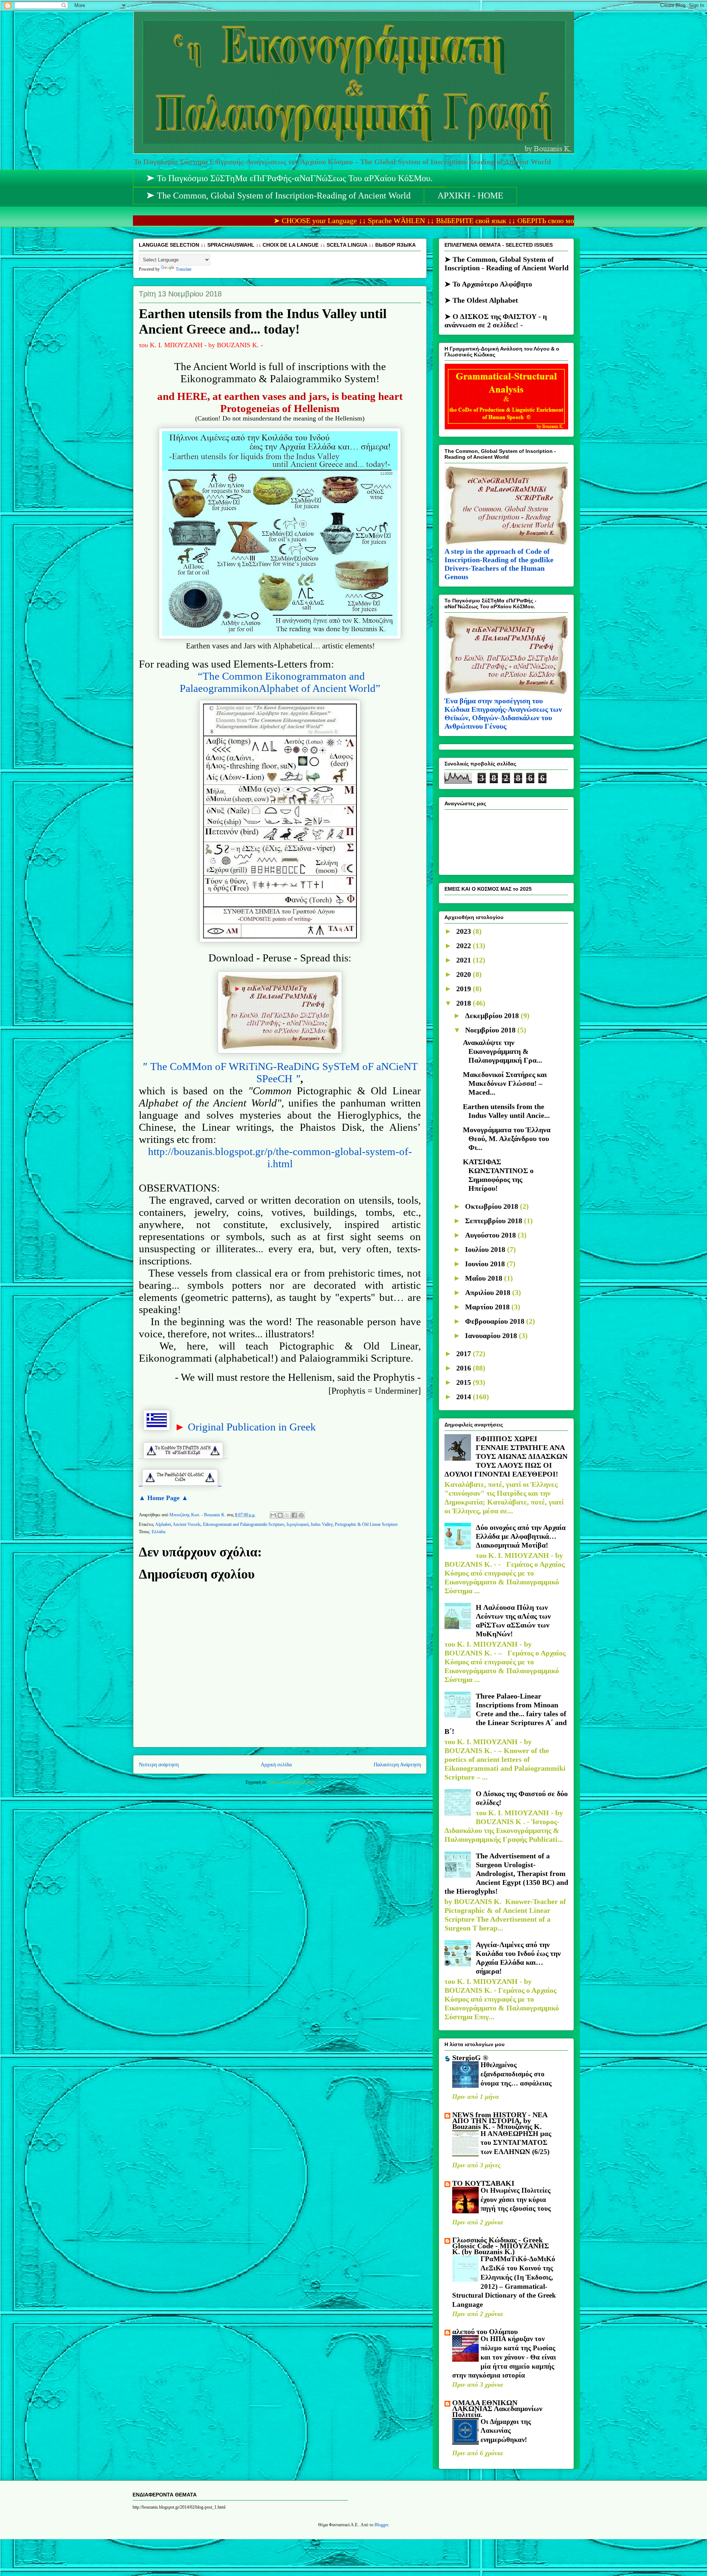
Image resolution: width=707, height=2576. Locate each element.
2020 (465, 974)
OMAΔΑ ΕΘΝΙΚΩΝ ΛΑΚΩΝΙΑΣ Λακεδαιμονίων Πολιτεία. (497, 2408)
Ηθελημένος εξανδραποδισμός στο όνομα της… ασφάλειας (516, 2074)
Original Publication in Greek (252, 1427)
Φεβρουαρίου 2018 (496, 1321)
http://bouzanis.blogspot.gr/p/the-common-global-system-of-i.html (280, 1157)
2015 (465, 1382)
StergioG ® (470, 2058)
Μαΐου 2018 (485, 1278)
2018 (465, 1003)
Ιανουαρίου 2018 (492, 1335)
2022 (465, 946)
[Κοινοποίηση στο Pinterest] (301, 1515)
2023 (465, 931)
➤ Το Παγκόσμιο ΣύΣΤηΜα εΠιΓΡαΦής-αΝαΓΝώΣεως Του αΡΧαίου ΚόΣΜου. (290, 178)
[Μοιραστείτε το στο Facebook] (294, 1515)
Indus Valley (322, 1524)
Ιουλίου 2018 (486, 1249)
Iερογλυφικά (298, 1524)
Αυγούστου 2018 (491, 1235)
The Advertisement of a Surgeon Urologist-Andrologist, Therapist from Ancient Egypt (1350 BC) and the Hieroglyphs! (506, 1873)
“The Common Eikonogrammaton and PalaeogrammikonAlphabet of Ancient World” (280, 682)
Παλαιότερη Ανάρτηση (397, 1764)
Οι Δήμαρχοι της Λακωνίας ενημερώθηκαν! (506, 2431)
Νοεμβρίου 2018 (491, 1030)
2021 (465, 960)
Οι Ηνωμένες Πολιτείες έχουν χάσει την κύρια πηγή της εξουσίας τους (516, 2199)
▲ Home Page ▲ (163, 1498)
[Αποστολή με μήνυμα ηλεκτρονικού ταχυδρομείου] (273, 1515)
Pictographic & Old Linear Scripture (366, 1524)
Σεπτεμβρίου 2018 (495, 1221)
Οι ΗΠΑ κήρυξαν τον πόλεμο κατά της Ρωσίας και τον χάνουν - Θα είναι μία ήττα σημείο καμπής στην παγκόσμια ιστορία (504, 2357)
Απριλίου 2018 (489, 1292)
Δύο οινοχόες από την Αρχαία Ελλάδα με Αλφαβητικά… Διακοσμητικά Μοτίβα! (521, 1536)
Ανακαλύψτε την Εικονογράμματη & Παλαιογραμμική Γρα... (502, 1051)
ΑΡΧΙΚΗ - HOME (470, 196)
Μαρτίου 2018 (488, 1307)
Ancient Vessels (187, 1524)
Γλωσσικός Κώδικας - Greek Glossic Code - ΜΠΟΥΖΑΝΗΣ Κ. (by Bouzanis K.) (501, 2246)
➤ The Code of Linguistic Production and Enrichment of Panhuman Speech (504, 314)
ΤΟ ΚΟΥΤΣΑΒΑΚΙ (483, 2183)
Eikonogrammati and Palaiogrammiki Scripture (244, 1524)
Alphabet (163, 1524)
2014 (465, 1397)
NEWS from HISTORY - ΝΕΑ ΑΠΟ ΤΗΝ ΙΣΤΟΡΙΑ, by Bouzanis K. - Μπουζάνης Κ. (500, 2121)
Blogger (381, 2525)
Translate (184, 269)
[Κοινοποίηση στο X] (287, 1515)
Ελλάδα (159, 1532)
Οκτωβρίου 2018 (493, 1206)
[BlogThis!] (280, 1515)
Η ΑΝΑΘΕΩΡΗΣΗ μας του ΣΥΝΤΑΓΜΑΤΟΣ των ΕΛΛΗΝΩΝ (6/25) (516, 2143)
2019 (465, 989)
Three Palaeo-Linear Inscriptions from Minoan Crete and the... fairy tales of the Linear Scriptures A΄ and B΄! (506, 1714)
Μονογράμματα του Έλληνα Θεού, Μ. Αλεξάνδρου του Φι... (507, 1139)
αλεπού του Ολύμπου (485, 2332)
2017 (465, 1354)
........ (183, 1457)
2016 (465, 1368)
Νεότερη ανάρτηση (159, 1764)
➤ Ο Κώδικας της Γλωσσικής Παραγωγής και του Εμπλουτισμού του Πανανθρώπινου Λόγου (505, 285)
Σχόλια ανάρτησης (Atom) (291, 1782)
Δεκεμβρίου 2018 (493, 1016)
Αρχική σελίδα (276, 1764)
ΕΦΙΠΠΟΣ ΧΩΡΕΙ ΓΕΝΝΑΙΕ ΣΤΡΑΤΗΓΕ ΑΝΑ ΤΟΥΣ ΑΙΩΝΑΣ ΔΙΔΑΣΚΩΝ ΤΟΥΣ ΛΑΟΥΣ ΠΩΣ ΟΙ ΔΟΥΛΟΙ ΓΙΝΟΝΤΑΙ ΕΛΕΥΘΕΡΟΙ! (506, 1456)
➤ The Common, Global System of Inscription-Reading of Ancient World (279, 196)
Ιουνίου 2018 (486, 1264)
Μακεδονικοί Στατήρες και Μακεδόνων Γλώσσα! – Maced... (505, 1083)
